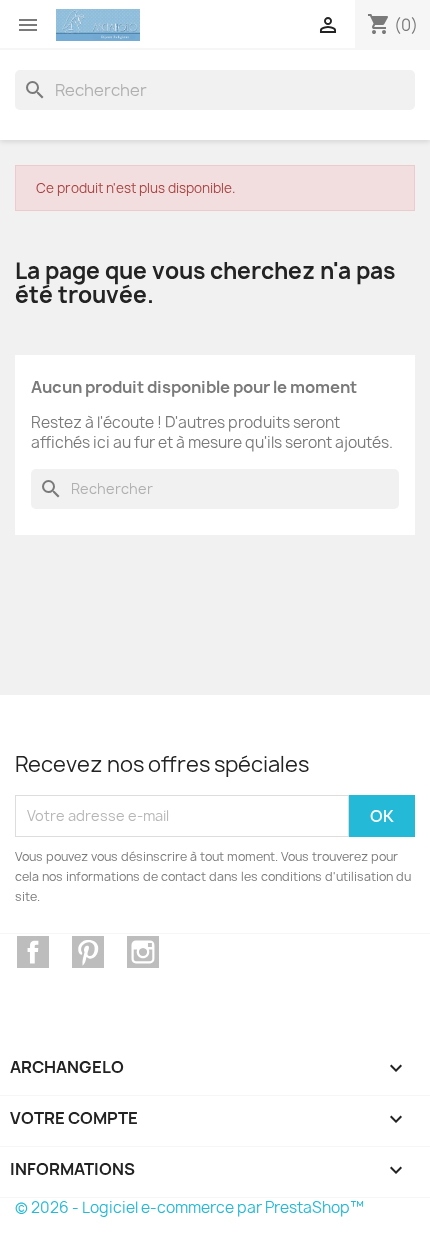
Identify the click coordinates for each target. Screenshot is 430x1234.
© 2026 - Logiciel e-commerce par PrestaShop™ (189, 1207)
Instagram (143, 952)
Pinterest (88, 952)
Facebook (33, 952)
